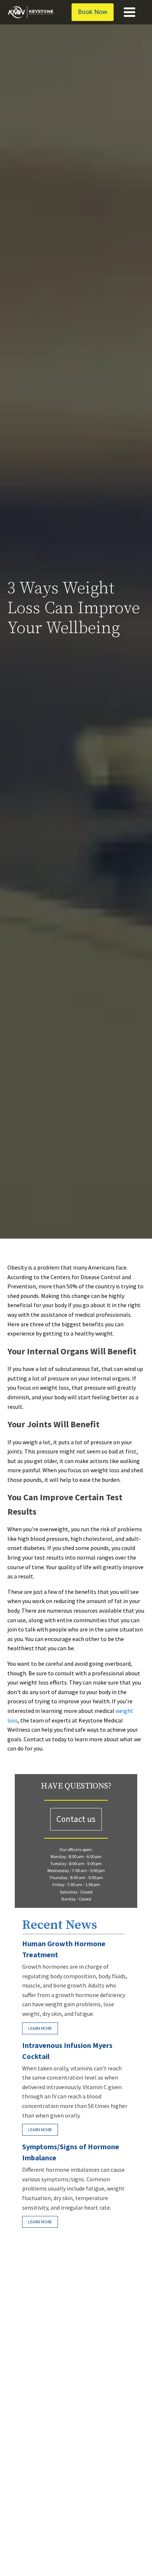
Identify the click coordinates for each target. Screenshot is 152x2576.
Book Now (93, 12)
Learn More (40, 2028)
